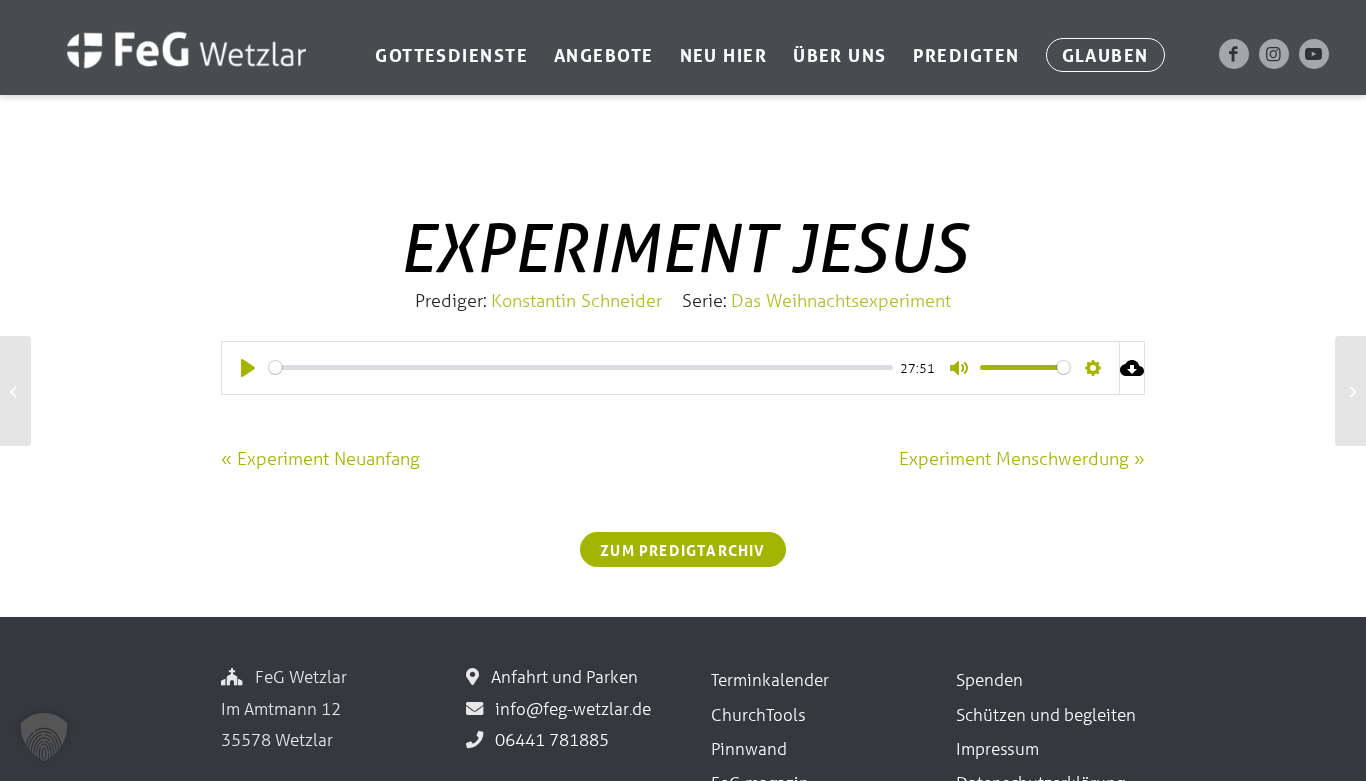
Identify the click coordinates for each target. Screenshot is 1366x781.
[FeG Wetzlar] (166, 77)
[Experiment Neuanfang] (15, 391)
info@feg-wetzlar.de (569, 708)
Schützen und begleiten (1046, 714)
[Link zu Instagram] (1274, 54)
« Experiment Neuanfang (320, 458)
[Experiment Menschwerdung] (1350, 391)
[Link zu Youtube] (1314, 54)
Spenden (989, 679)
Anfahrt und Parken (560, 676)
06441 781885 (548, 739)
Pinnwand (749, 748)
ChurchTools (758, 714)
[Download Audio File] (1132, 368)
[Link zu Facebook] (1234, 54)
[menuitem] (451, 55)
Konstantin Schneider (576, 300)
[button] (44, 737)
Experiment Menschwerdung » (1022, 458)
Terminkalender (770, 679)
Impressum (997, 748)
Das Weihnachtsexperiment (841, 300)
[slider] (581, 367)
